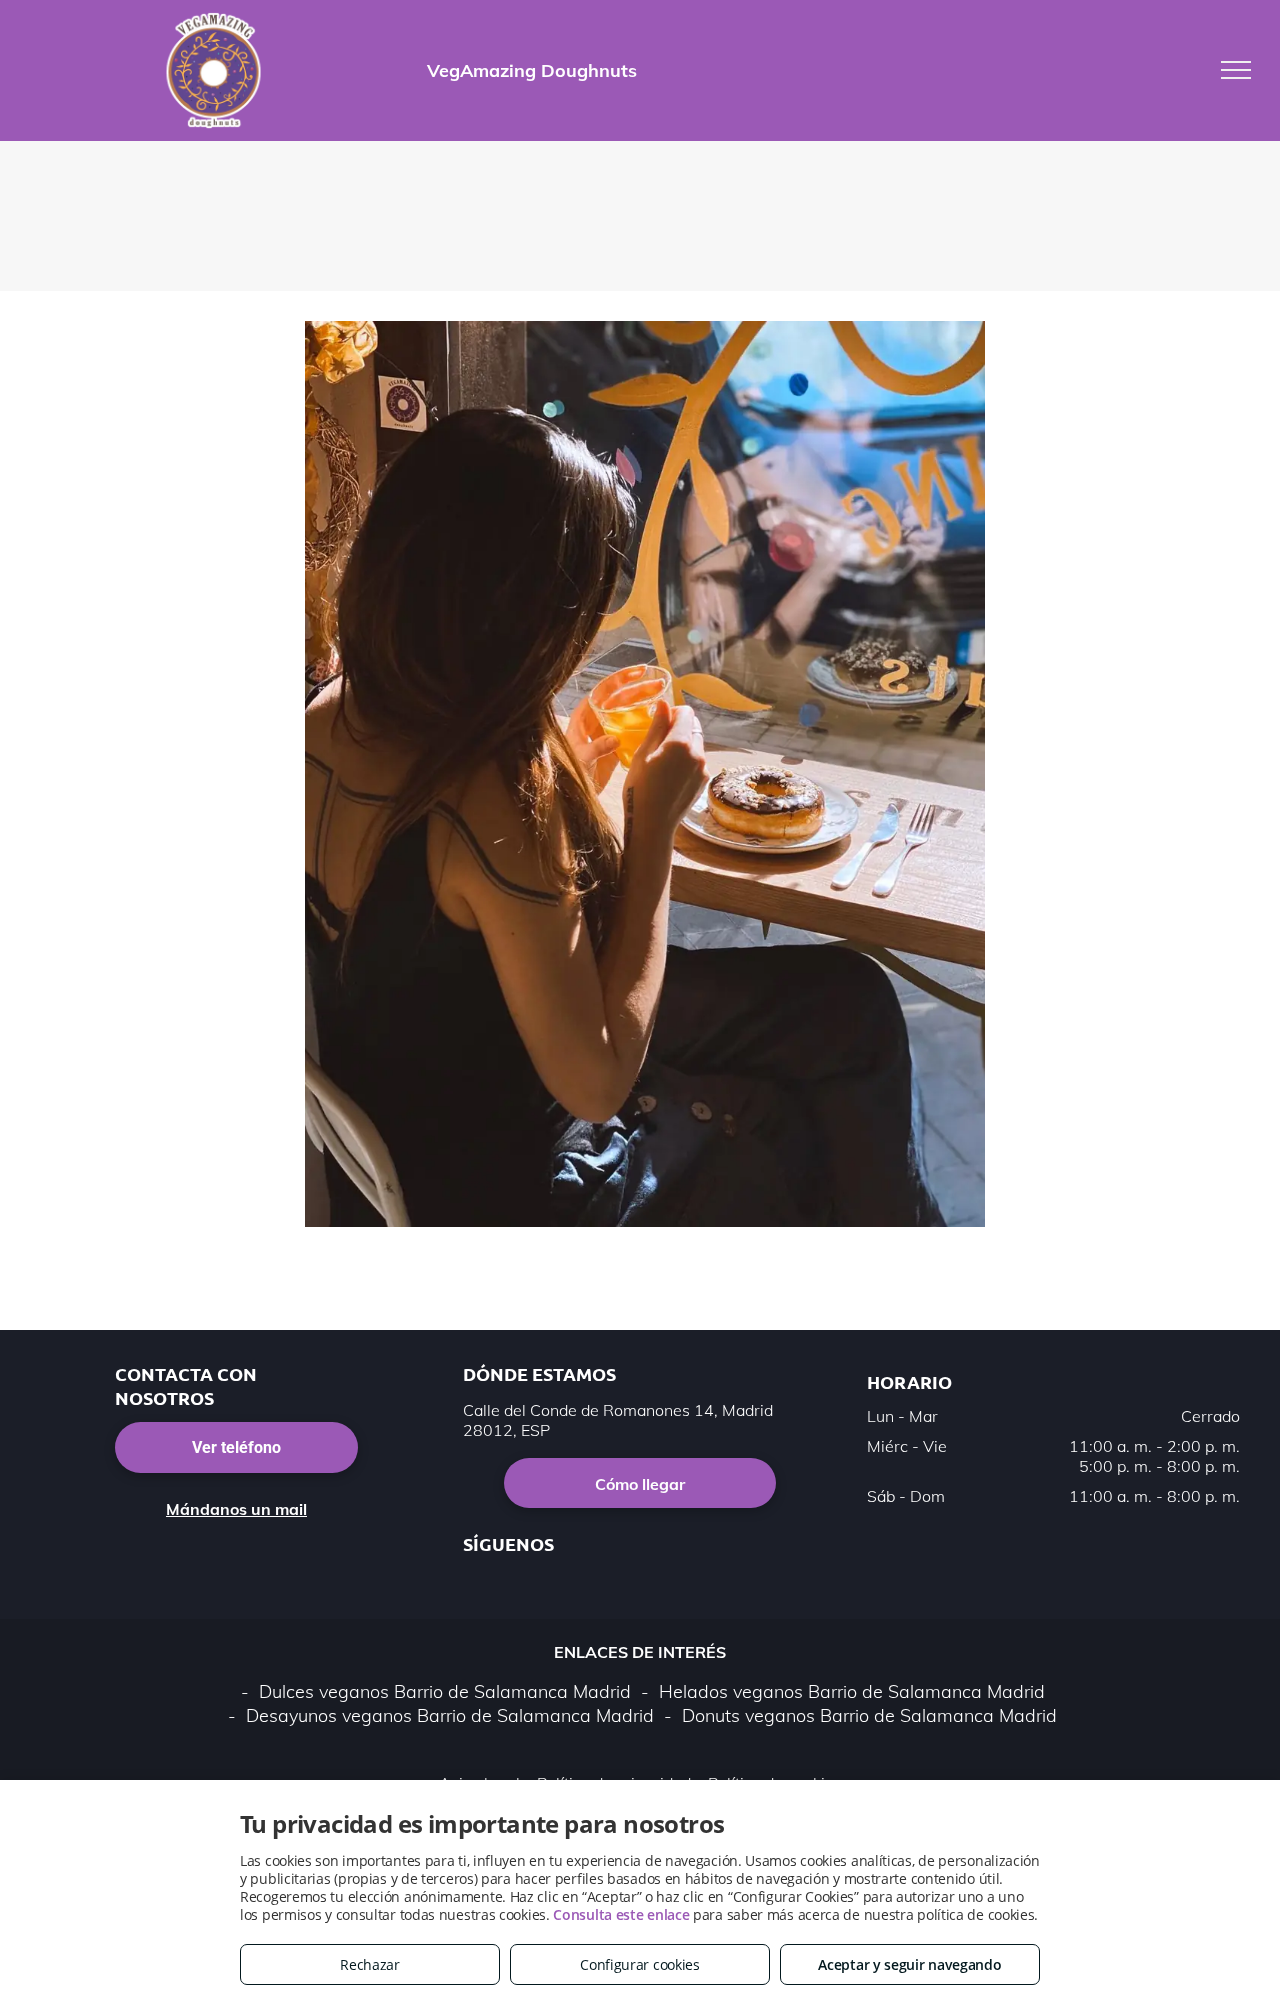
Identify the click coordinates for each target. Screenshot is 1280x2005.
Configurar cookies (640, 1964)
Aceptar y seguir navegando (909, 1964)
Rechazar (370, 1964)
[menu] (1236, 70)
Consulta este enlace (621, 1914)
